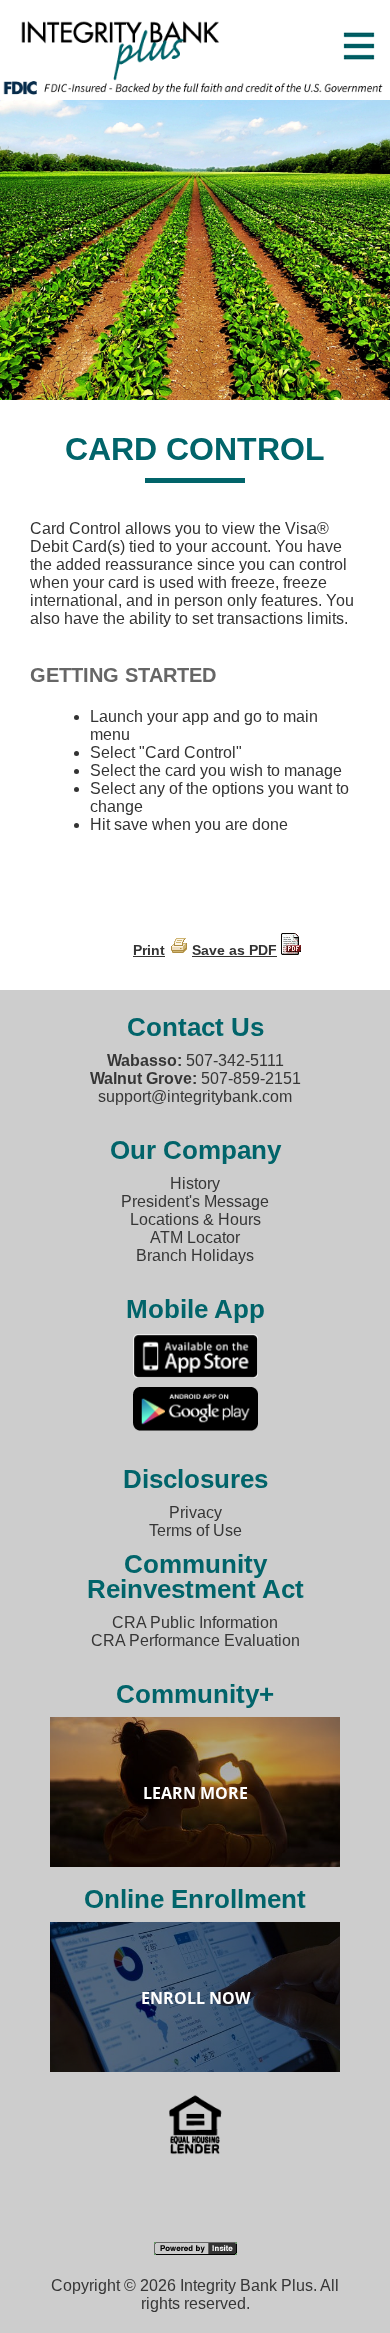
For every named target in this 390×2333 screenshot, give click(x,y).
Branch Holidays (195, 1255)
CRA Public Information (195, 1622)
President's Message (195, 1201)
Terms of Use (195, 1530)
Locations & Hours (195, 1219)
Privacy (195, 1512)
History (195, 1183)
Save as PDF (234, 950)
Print (149, 950)
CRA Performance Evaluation (195, 1640)
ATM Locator (195, 1237)
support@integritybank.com (195, 1096)
